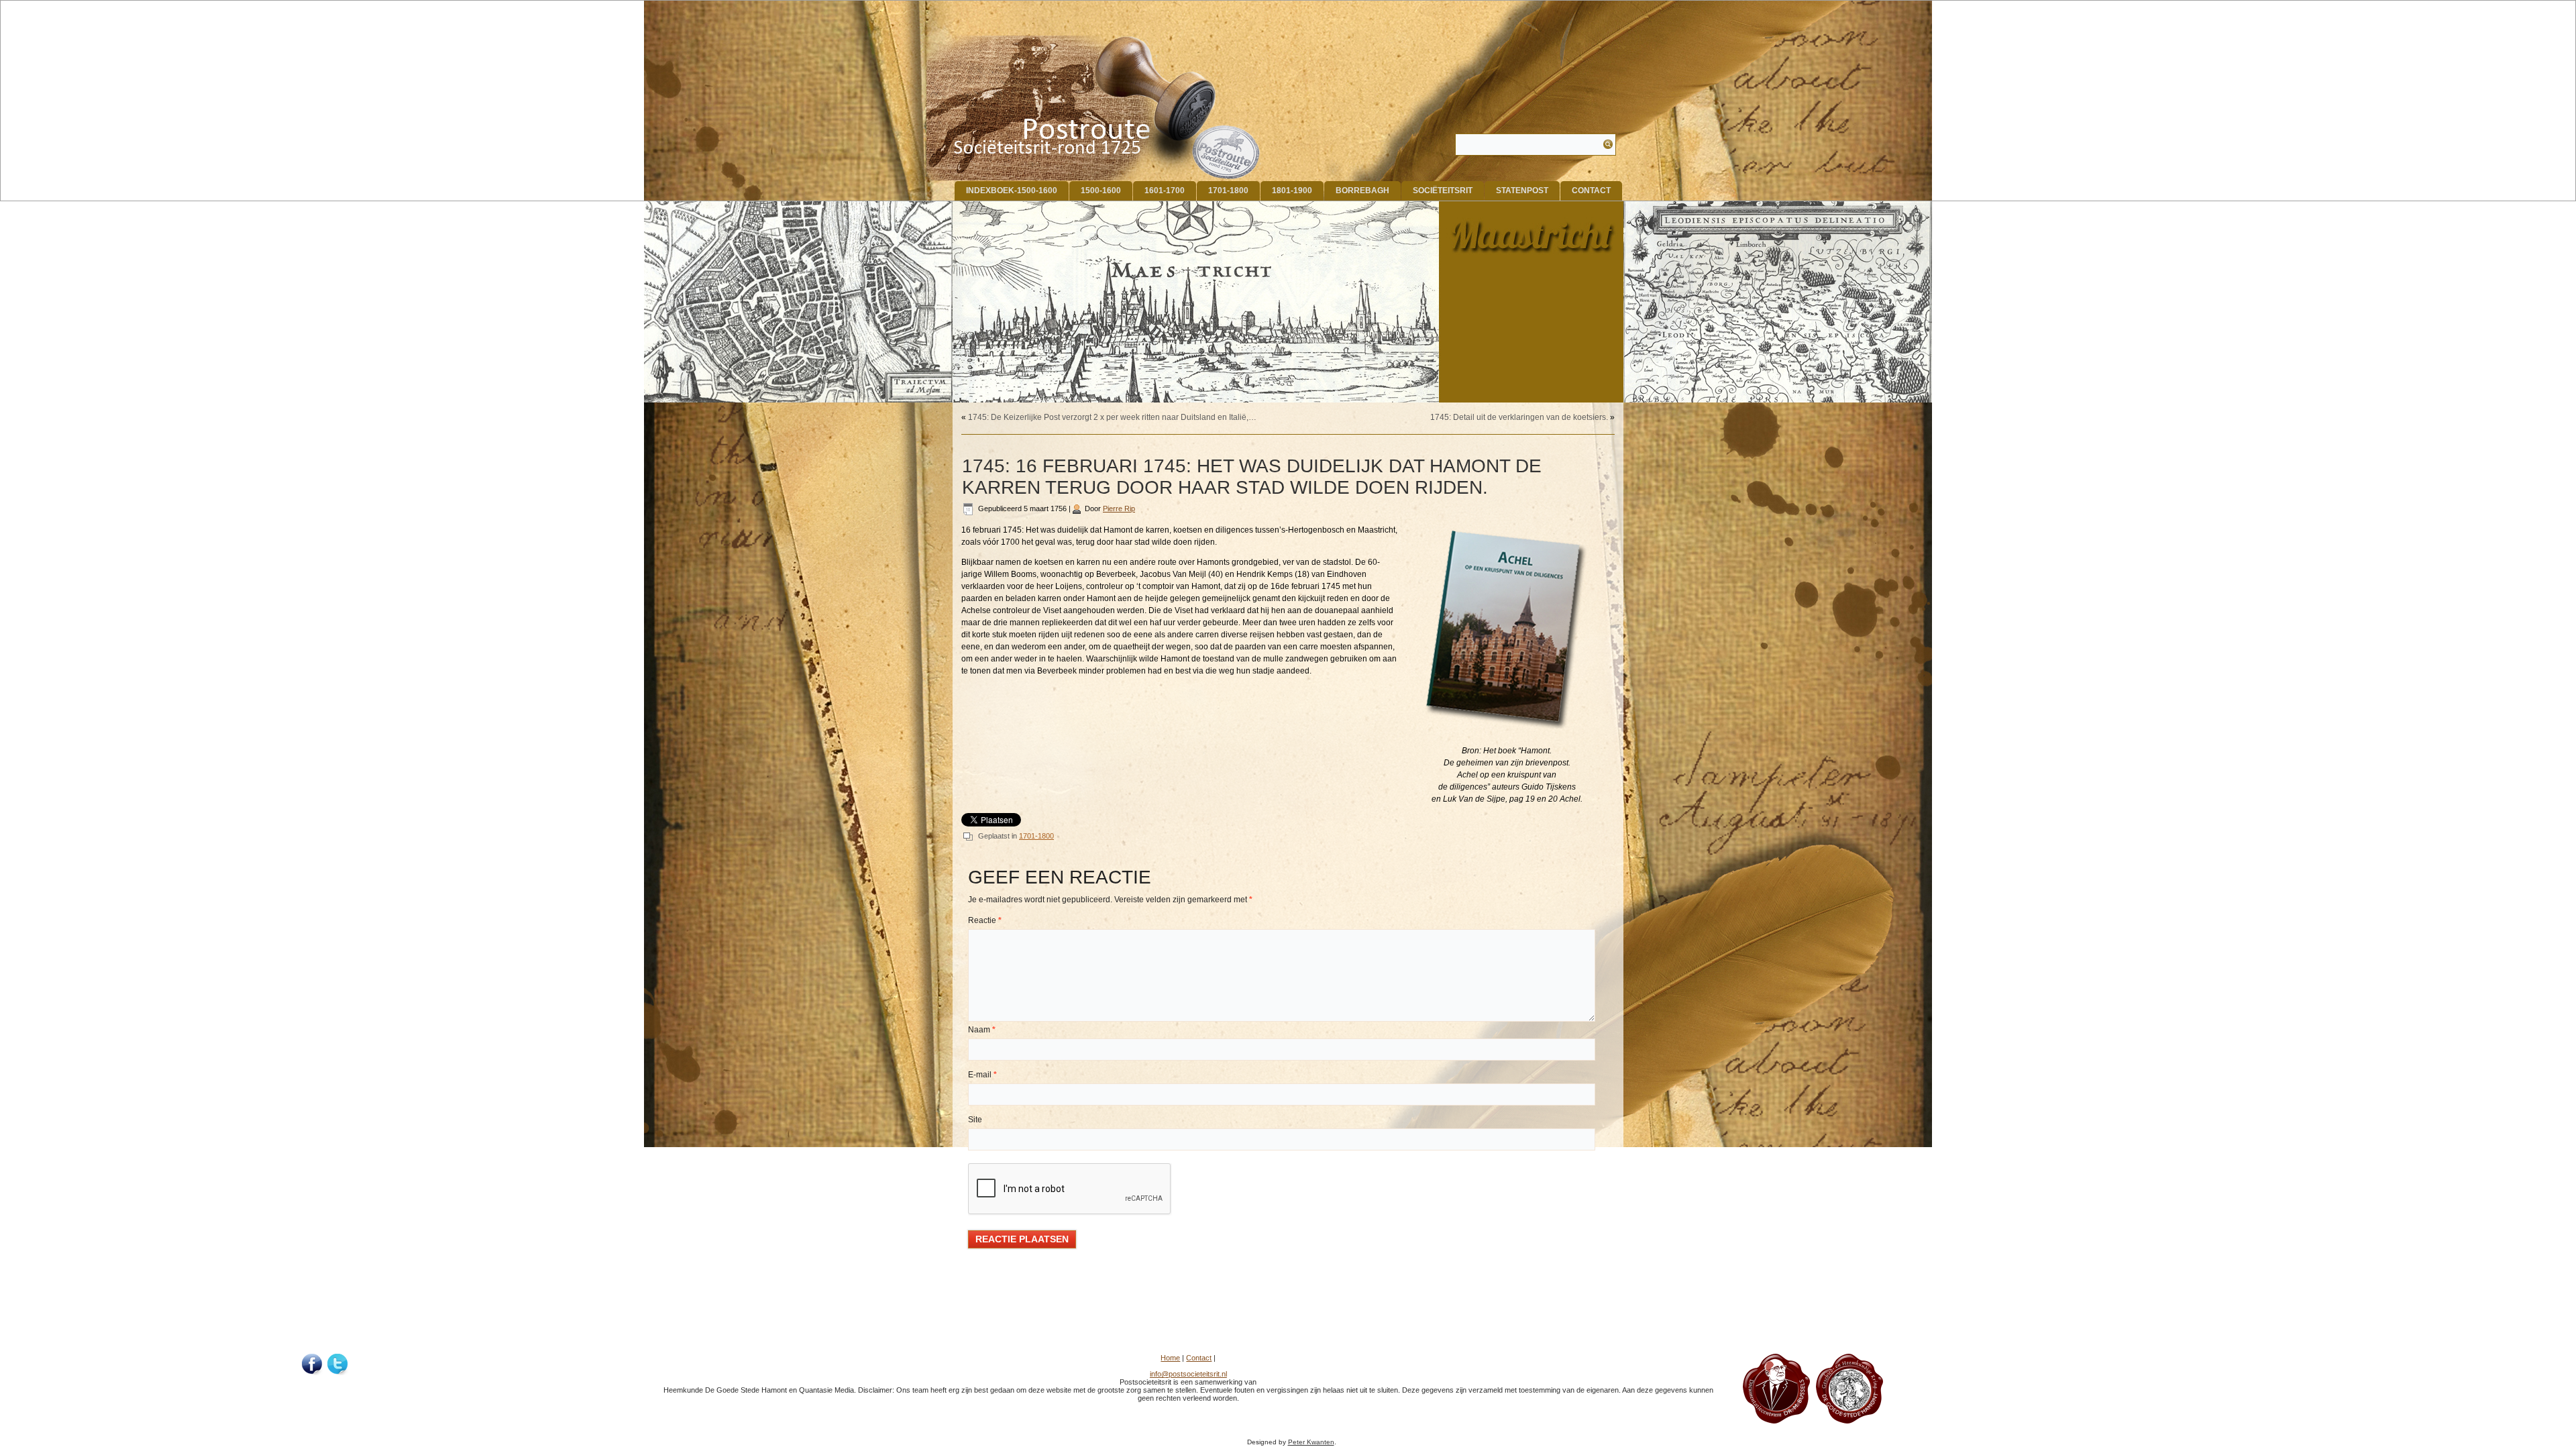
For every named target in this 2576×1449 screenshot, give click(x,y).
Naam (982, 1030)
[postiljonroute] (313, 1364)
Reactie (985, 920)
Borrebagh (1362, 191)
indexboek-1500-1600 (1012, 191)
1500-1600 (1101, 191)
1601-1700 (1165, 191)
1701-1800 (1228, 191)
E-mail (982, 1075)
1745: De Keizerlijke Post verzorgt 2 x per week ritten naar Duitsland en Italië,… (1112, 417)
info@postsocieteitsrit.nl (1188, 1374)
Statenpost (1522, 191)
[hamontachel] (1776, 1421)
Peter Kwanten (1311, 1442)
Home (1170, 1358)
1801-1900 (1292, 191)
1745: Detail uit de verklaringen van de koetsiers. (1519, 417)
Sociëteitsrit (1443, 191)
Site (975, 1120)
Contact (1591, 191)
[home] (1094, 108)
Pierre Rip (1119, 508)
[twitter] (338, 1364)
